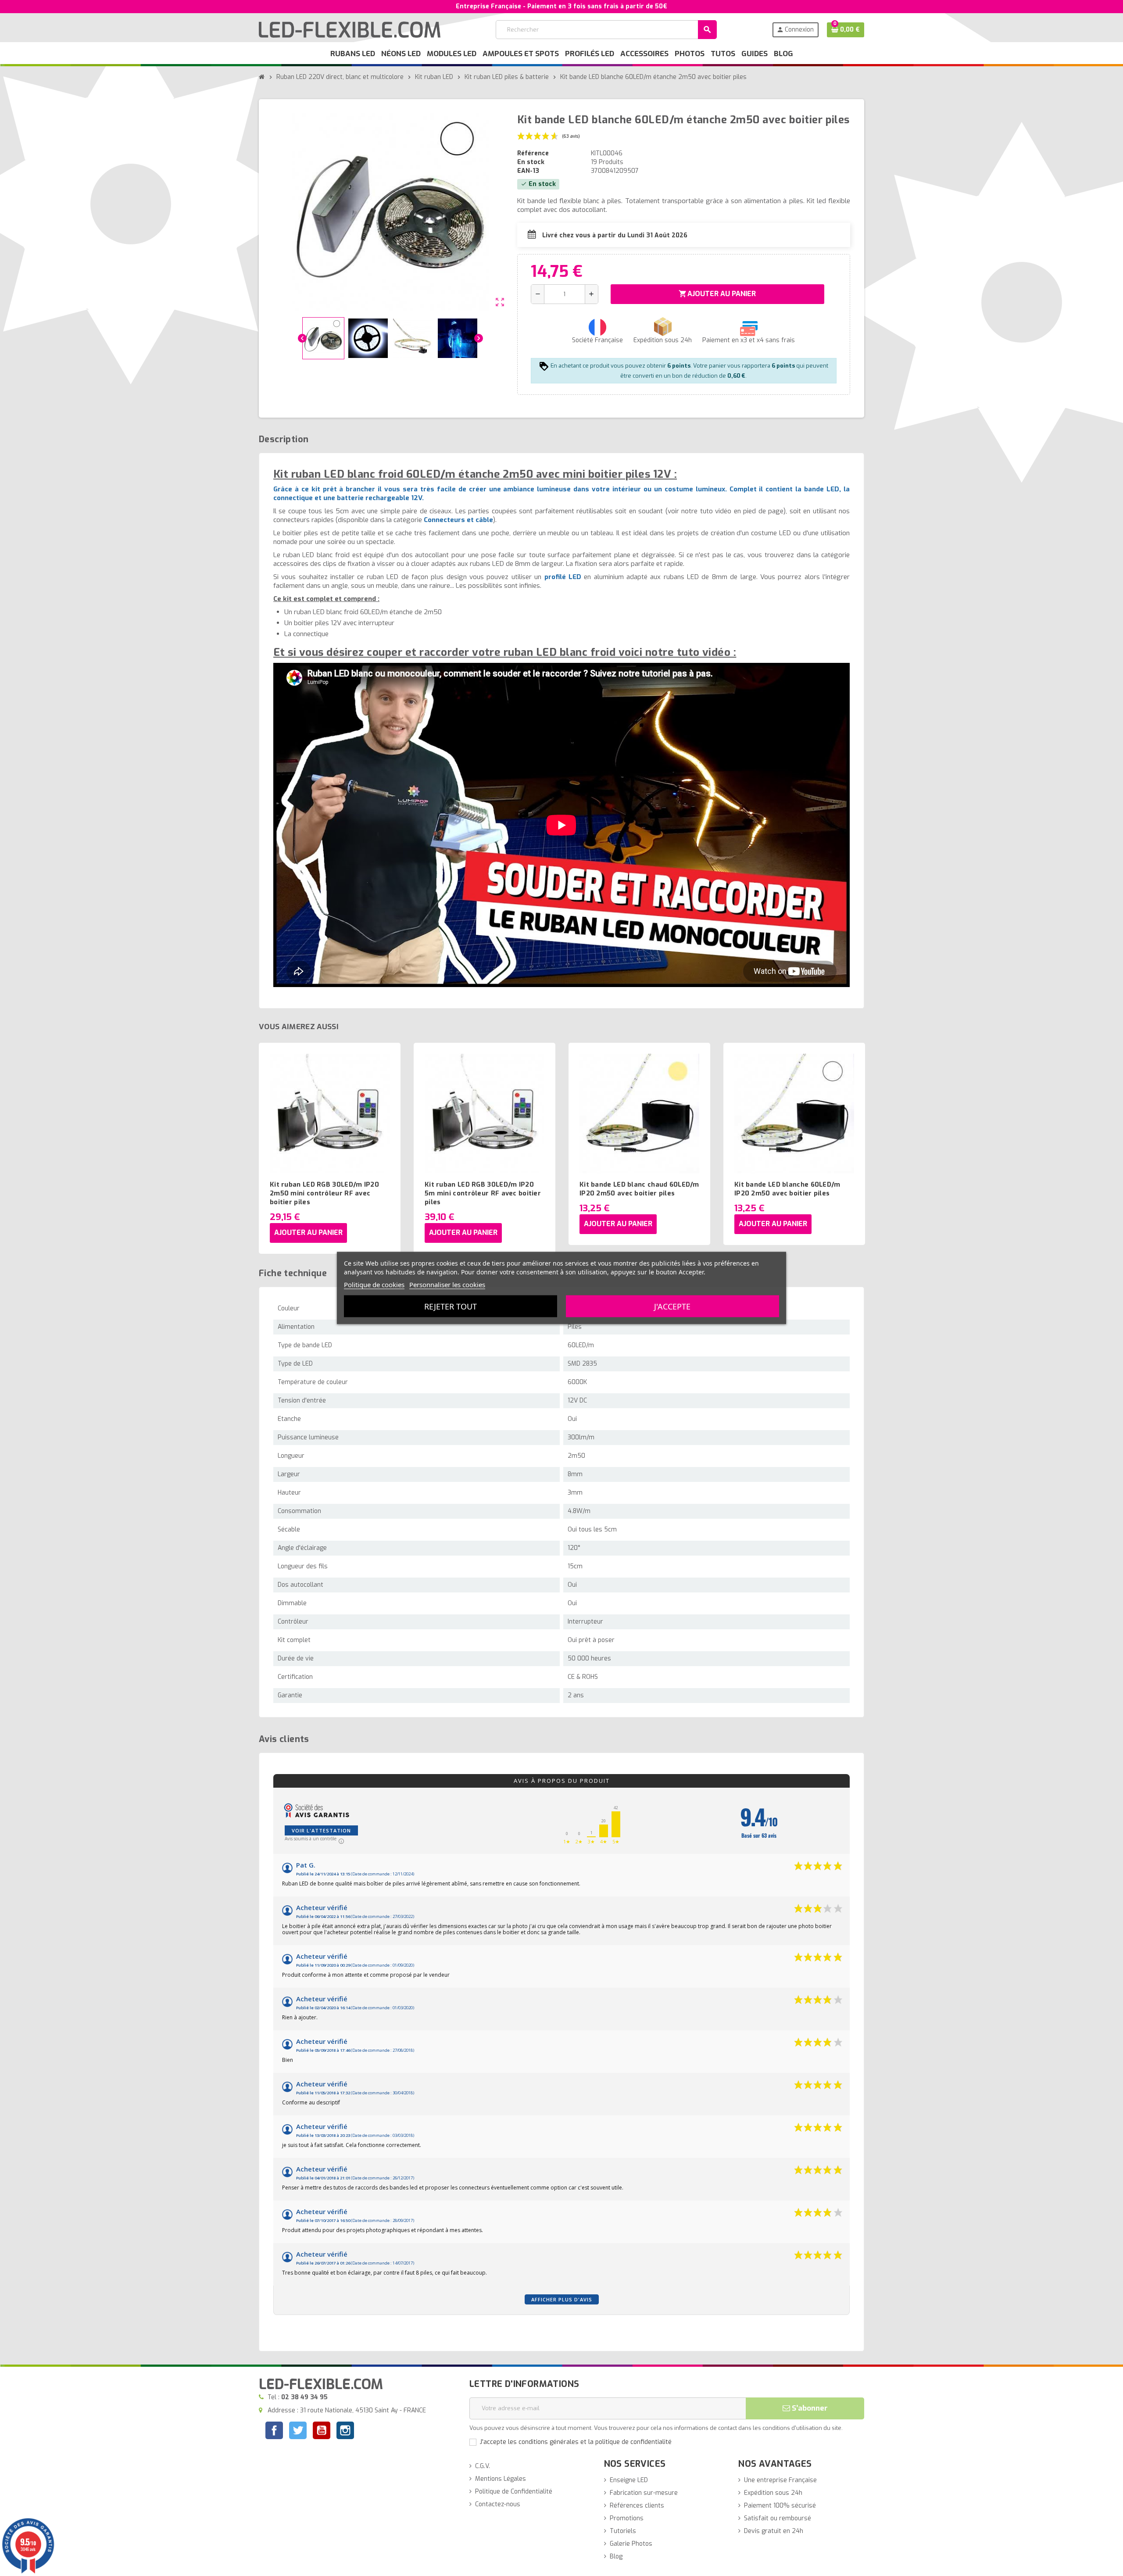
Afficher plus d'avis (562, 2299)
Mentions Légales (501, 2479)
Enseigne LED (629, 2480)
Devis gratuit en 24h (774, 2531)
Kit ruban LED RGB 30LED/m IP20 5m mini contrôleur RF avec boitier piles (483, 1193)
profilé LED (563, 577)
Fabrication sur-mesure (644, 2493)
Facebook (274, 2430)
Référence (533, 153)
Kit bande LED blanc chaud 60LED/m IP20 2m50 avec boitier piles (639, 1189)
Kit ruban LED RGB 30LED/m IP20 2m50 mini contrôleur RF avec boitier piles (324, 1193)
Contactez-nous (498, 2504)
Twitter (298, 2431)
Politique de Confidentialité (514, 2492)
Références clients (637, 2506)
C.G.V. (483, 2466)
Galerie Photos (631, 2544)
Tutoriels (623, 2531)
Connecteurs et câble (458, 520)
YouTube (322, 2431)
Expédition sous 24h (773, 2493)
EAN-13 (528, 171)
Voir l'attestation (321, 1830)
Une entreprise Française (780, 2480)
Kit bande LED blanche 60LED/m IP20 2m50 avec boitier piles (787, 1189)
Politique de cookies (374, 1284)
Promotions (627, 2518)
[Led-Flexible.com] (350, 29)
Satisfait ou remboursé (778, 2518)
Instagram (345, 2431)
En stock (531, 162)
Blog (616, 2556)
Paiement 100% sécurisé (780, 2506)
